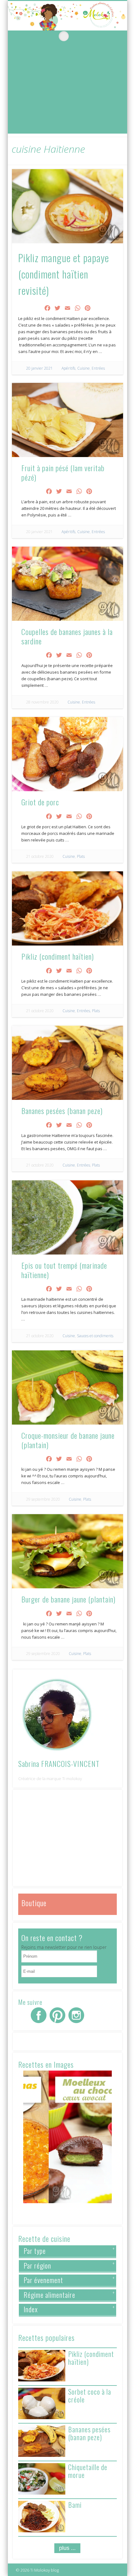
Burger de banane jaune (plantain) (68, 1599)
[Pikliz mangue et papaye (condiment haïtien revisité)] (67, 206)
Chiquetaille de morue (88, 2471)
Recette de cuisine (44, 2238)
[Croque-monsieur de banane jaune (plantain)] (67, 1387)
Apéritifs (68, 368)
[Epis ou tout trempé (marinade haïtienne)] (67, 1217)
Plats (81, 856)
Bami (75, 2505)
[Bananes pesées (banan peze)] (67, 1063)
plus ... (67, 2548)
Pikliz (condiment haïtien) (58, 956)
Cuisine (84, 368)
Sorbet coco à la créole (90, 2395)
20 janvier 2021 (39, 368)
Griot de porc (40, 802)
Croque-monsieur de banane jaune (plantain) (68, 1440)
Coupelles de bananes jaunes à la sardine (67, 636)
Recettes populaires (46, 2337)
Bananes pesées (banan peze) (62, 1111)
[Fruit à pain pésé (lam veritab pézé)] (67, 420)
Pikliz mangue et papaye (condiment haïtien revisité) (64, 274)
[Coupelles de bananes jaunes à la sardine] (67, 584)
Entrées (98, 368)
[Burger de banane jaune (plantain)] (67, 1551)
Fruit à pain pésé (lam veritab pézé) (63, 472)
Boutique (34, 1903)
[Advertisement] (67, 90)
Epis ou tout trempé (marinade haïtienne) (64, 1270)
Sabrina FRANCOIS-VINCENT (59, 1763)
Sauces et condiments (95, 1336)
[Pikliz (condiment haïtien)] (67, 908)
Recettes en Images (46, 2064)
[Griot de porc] (67, 754)
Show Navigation (19, 36)
